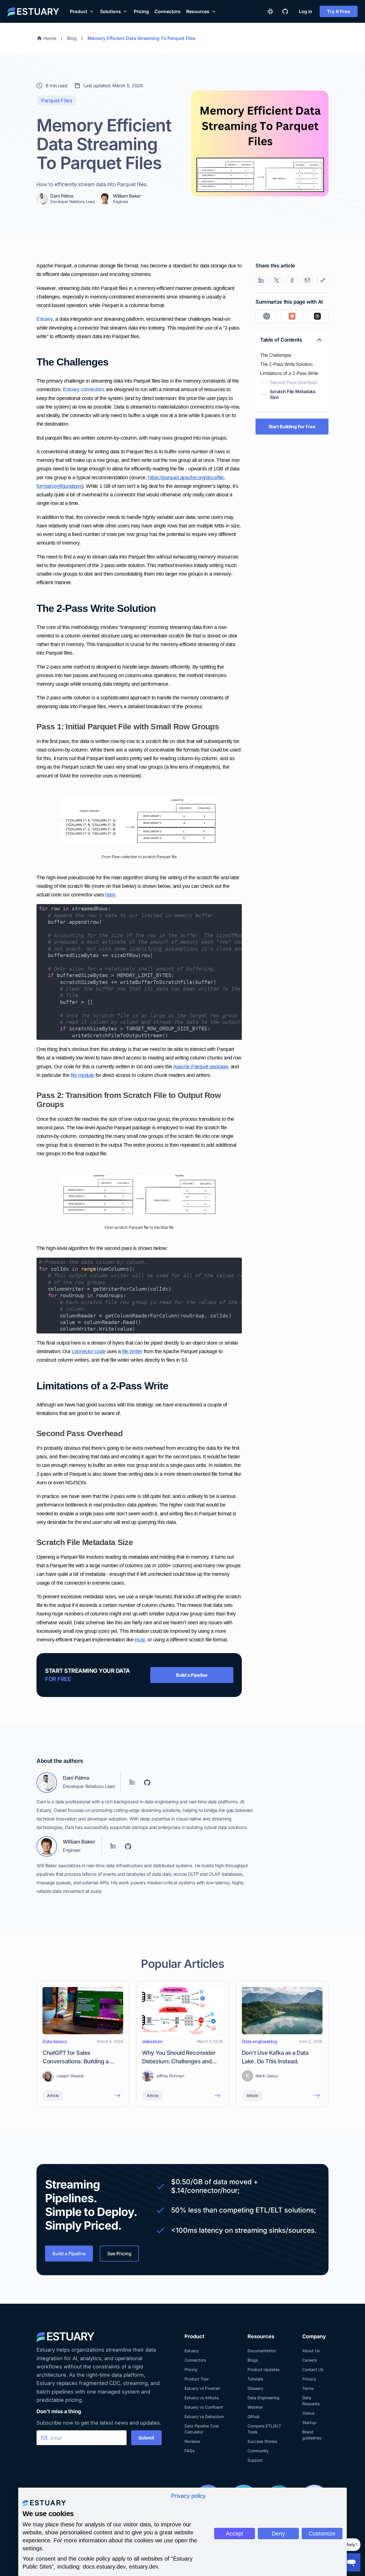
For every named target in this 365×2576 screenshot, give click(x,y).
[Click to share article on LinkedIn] (261, 280)
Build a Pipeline (192, 1675)
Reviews (192, 2441)
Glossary (255, 2388)
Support (255, 2460)
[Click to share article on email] (307, 280)
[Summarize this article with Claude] (292, 316)
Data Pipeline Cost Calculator (202, 2429)
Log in (306, 11)
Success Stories (262, 2441)
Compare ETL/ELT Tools (264, 2429)
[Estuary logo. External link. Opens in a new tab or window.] (44, 2503)
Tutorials (255, 2379)
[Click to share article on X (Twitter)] (277, 280)
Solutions (110, 11)
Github (254, 2416)
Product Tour (197, 2379)
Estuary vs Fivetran (202, 2388)
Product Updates (263, 2369)
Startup (309, 2422)
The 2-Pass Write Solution (286, 364)
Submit (146, 2438)
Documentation (262, 2351)
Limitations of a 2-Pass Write (289, 373)
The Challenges (276, 355)
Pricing (141, 11)
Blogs (253, 2360)
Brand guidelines (312, 2435)
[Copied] (323, 280)
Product (79, 11)
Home (50, 38)
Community (258, 2451)
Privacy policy (188, 2496)
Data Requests (311, 2401)
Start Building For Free (292, 427)
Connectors (168, 11)
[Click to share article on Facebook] (292, 280)
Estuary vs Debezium (204, 2416)
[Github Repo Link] (285, 11)
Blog (72, 38)
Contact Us (313, 2369)
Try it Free (339, 11)
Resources (198, 11)
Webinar (255, 2407)
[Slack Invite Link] (270, 11)
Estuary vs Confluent (204, 2407)
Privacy (309, 2379)
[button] (82, 11)
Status (308, 2413)
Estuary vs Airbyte (202, 2398)
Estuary (191, 2351)
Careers (310, 2360)
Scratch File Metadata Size (293, 394)
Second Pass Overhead (293, 382)
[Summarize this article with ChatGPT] (266, 316)
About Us (311, 2351)
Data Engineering (263, 2398)
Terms (308, 2388)
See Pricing (119, 2254)
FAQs (189, 2451)
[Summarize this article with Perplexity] (318, 316)
